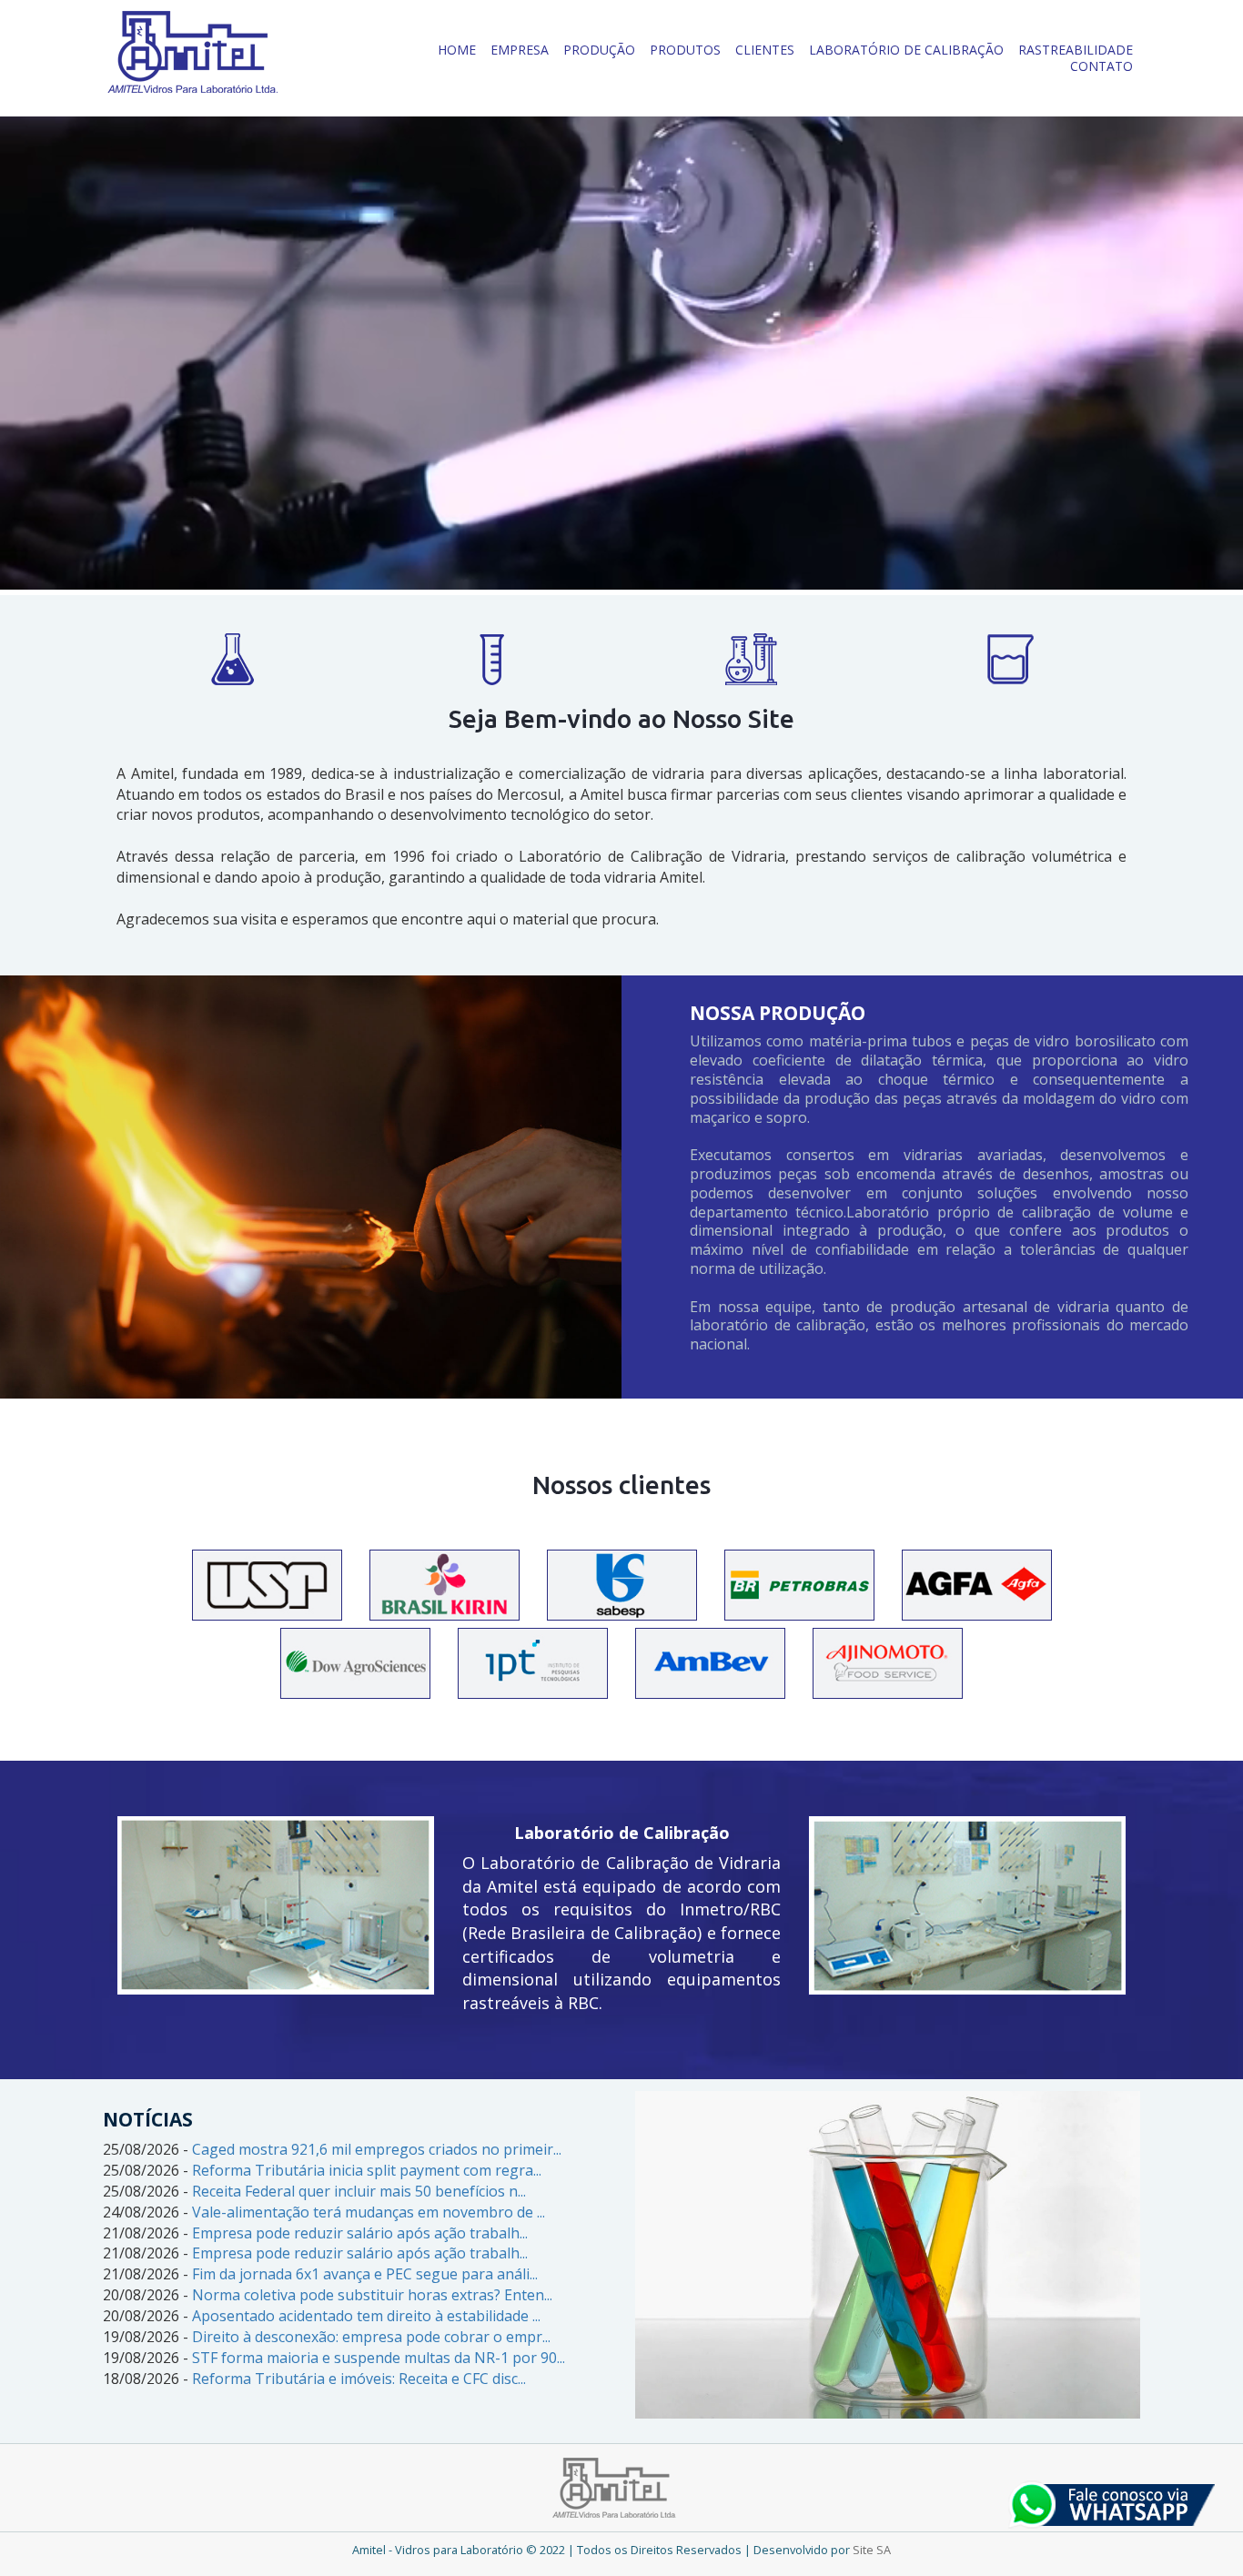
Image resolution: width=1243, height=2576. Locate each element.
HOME (457, 50)
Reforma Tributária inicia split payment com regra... (367, 2170)
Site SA (872, 2550)
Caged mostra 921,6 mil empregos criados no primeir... (377, 2149)
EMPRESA (520, 50)
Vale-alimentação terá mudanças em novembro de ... (369, 2212)
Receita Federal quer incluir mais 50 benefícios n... (359, 2191)
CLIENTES (765, 50)
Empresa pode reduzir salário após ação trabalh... (360, 2233)
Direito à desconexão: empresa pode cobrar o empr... (371, 2337)
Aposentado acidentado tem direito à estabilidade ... (366, 2316)
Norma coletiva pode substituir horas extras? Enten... (372, 2295)
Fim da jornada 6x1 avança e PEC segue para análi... (365, 2274)
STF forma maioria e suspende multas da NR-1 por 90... (379, 2358)
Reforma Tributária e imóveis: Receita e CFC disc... (359, 2379)
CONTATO (1102, 66)
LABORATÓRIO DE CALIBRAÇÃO (906, 50)
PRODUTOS (685, 50)
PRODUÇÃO (599, 50)
